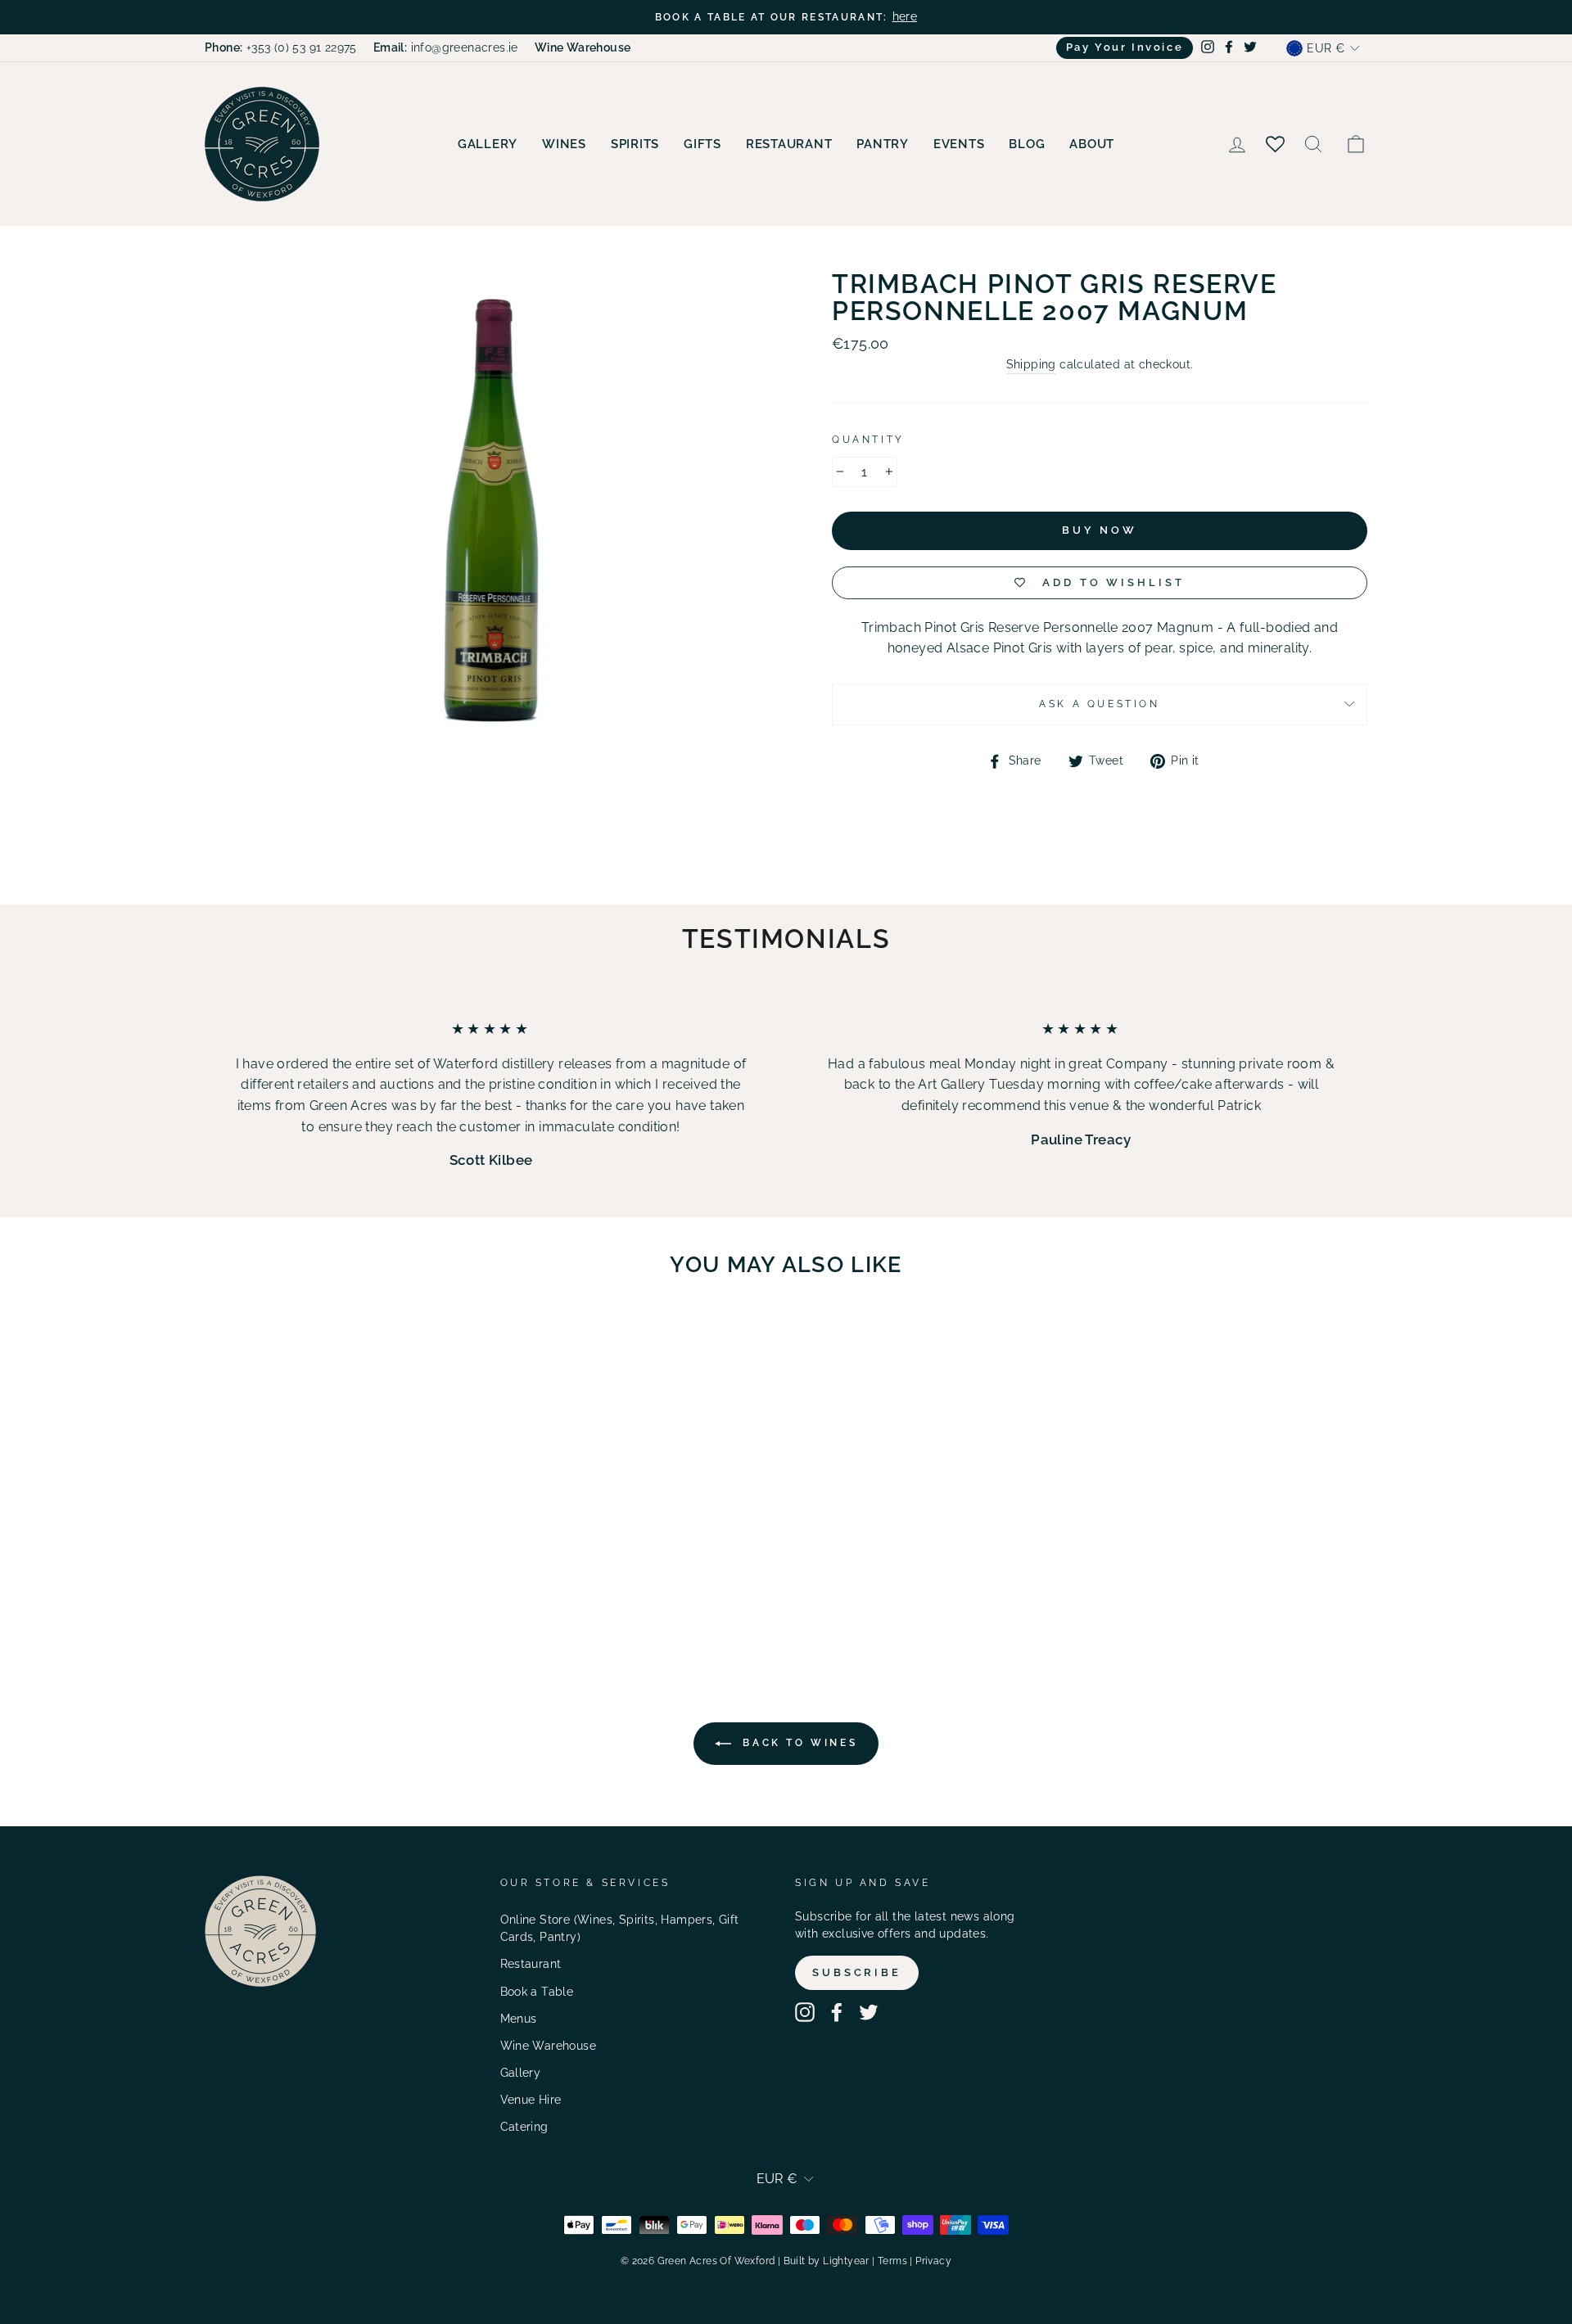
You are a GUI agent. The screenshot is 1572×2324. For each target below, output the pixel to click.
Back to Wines (797, 1743)
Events (959, 144)
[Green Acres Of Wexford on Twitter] (869, 2012)
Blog (1027, 144)
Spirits (635, 144)
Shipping (1031, 364)
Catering (524, 2127)
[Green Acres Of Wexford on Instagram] (805, 2012)
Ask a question (1099, 704)
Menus (519, 2019)
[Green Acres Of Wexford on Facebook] (837, 2012)
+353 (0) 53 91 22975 (281, 47)
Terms (892, 2261)
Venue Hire (531, 2100)
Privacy (933, 2261)
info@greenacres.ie (446, 47)
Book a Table (537, 1992)
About (1092, 144)
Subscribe (857, 1972)
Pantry (883, 144)
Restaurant (789, 144)
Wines (564, 144)
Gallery (488, 144)
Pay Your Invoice (1125, 47)
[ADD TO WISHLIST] (402, 1338)
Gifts (702, 144)
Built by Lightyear (827, 2261)
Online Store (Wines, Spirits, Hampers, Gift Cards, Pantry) (620, 1929)
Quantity (868, 440)
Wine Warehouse (549, 2046)
